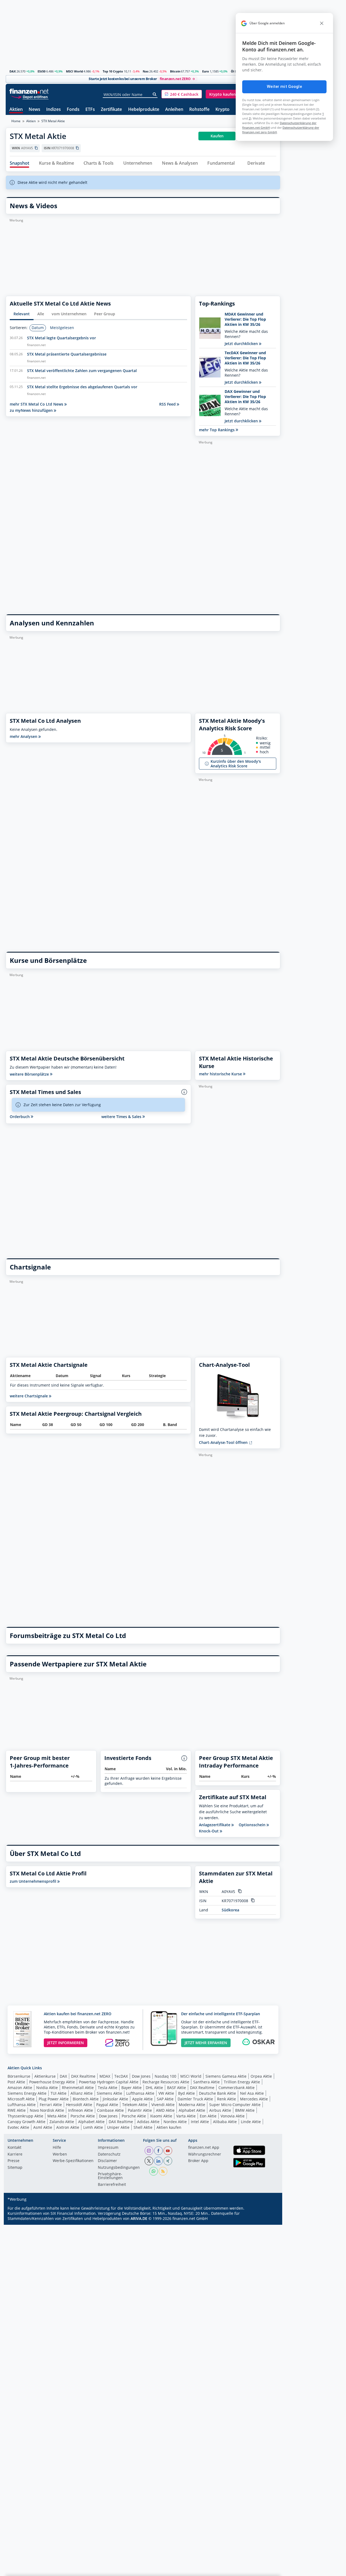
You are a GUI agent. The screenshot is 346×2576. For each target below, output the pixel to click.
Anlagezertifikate (215, 1825)
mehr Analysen (24, 736)
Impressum (108, 2148)
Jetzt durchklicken (242, 344)
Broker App (198, 2161)
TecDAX (121, 2076)
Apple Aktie (142, 2099)
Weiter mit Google (284, 87)
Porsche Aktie (83, 2116)
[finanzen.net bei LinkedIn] (158, 2161)
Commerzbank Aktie (237, 2088)
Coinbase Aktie (110, 2110)
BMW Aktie (245, 2110)
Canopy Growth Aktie (26, 2122)
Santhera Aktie (207, 2082)
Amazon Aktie (20, 2088)
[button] (182, 94)
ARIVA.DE (139, 2218)
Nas (146, 71)
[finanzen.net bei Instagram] (149, 2151)
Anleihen (174, 110)
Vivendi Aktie (163, 2105)
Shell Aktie (143, 2127)
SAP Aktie (165, 2099)
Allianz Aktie (82, 2093)
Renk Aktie (227, 2099)
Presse (14, 2161)
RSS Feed (168, 404)
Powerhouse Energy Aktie (52, 2082)
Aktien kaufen (169, 2127)
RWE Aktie (17, 2110)
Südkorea (230, 1910)
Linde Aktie (251, 2122)
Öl (232, 71)
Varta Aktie (186, 2116)
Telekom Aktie (135, 2105)
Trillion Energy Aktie (242, 2082)
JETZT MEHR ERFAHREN (206, 2043)
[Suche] (155, 94)
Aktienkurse (45, 2076)
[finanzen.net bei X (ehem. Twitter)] (149, 2161)
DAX (13, 71)
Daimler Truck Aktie (195, 2099)
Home (16, 121)
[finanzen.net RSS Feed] (163, 2171)
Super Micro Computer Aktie (235, 2105)
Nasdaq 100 (165, 2076)
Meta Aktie (57, 2116)
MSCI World (74, 71)
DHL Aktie (154, 2088)
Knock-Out (209, 1831)
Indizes (54, 110)
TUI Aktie (59, 2093)
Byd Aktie (187, 2093)
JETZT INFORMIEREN (66, 2043)
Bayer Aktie (132, 2088)
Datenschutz (109, 2154)
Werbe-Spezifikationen (73, 2161)
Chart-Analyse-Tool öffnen (224, 1442)
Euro (206, 71)
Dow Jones (141, 2076)
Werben (60, 2154)
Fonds (73, 110)
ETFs (90, 110)
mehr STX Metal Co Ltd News (37, 404)
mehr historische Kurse (221, 1074)
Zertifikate (111, 110)
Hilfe (57, 2148)
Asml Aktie (43, 2127)
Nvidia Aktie (47, 2088)
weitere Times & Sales (122, 1117)
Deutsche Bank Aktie (217, 2093)
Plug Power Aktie (54, 2099)
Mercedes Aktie (254, 2099)
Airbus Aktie (220, 2110)
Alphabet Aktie (192, 2110)
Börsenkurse (19, 2076)
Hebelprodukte (144, 110)
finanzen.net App (204, 2148)
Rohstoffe (199, 110)
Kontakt (14, 2148)
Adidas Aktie (148, 2122)
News (34, 110)
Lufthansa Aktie (140, 2093)
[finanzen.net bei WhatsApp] (154, 2171)
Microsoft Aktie (21, 2099)
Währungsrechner (205, 2154)
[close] (322, 23)
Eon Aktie (208, 2116)
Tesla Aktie (108, 2088)
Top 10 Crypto (113, 71)
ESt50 (41, 71)
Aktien (16, 110)
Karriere (15, 2154)
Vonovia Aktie (233, 2116)
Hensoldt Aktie (79, 2105)
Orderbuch (20, 1117)
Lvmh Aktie (93, 2127)
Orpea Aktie (261, 2076)
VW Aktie (166, 2093)
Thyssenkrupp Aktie (25, 2116)
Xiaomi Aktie (161, 2116)
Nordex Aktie (175, 2122)
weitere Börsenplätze (30, 1074)
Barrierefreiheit (112, 2185)
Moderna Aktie (192, 2105)
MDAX (105, 2076)
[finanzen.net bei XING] (168, 2161)
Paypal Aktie (107, 2105)
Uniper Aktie (118, 2127)
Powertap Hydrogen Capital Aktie (109, 2082)
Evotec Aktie (18, 2127)
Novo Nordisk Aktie (47, 2110)
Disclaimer (107, 2161)
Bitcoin (175, 71)
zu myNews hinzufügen (32, 410)
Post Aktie (16, 2082)
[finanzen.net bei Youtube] (168, 2151)
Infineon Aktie (81, 2110)
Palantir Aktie (140, 2110)
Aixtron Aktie (68, 2127)
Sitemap (15, 2168)
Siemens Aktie (109, 2093)
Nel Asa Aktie (252, 2093)
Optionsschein (253, 1825)
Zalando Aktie (62, 2122)
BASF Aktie (177, 2088)
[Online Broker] (30, 97)
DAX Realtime (83, 2076)
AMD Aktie (165, 2110)
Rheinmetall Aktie (78, 2088)
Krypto (222, 110)
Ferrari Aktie (51, 2105)
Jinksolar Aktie (115, 2099)
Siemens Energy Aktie (27, 2093)
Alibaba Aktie (225, 2122)
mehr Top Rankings (217, 430)
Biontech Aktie (86, 2099)
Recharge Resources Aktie (166, 2082)
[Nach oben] (269, 2570)
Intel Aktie (200, 2122)
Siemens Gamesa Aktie (226, 2076)
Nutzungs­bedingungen (119, 2168)
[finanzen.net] (29, 91)
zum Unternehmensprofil (34, 1881)
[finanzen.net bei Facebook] (158, 2151)
